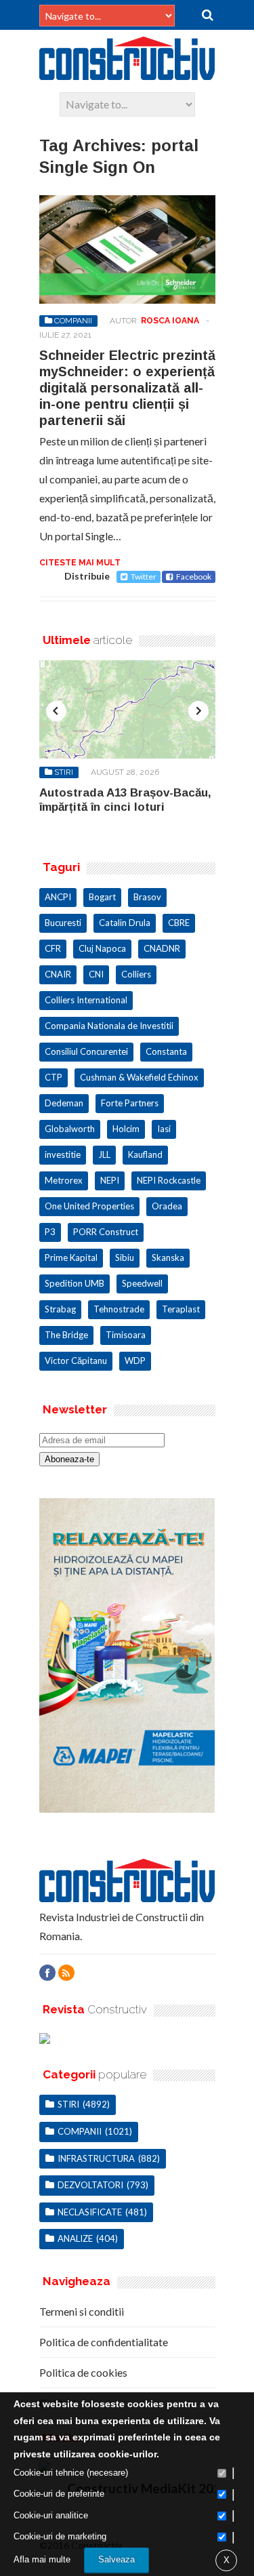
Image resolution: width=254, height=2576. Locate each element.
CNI (96, 974)
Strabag (60, 1309)
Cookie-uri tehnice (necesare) (71, 2473)
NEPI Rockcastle (169, 1180)
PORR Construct (106, 1232)
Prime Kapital (71, 1257)
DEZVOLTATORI (90, 2185)
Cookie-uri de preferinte (59, 2494)
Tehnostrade (119, 1309)
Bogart (102, 897)
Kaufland (145, 1154)
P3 (50, 1232)
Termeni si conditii (82, 2311)
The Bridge (66, 1335)
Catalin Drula (125, 923)
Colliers (136, 974)
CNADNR (162, 948)
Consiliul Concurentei (86, 1051)
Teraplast (181, 1309)
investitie (63, 1154)
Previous (56, 711)
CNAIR (58, 974)
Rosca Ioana (170, 321)
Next (198, 711)
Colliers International (86, 1000)
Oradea (167, 1206)
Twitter (144, 577)
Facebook (194, 577)
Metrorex (64, 1180)
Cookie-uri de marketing (60, 2536)
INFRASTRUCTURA (96, 2158)
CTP (54, 1077)
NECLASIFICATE (90, 2212)
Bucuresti (63, 923)
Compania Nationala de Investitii (109, 1026)
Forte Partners (130, 1103)
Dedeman (64, 1103)
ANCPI (58, 897)
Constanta (166, 1051)
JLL (104, 1154)
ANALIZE (75, 2238)
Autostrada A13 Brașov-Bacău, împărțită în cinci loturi (125, 800)
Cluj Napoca (102, 948)
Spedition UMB (75, 1283)
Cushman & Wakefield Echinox (139, 1077)
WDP (135, 1361)
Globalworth (70, 1129)
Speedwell (142, 1283)
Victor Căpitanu (76, 1361)
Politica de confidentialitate (104, 2342)
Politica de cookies (83, 2372)
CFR (53, 948)
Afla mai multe (42, 2559)
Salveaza (117, 2559)
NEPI (110, 1180)
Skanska (168, 1257)
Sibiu (125, 1257)
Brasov (147, 897)
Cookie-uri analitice (51, 2515)
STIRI (64, 772)
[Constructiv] (127, 74)
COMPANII (73, 321)
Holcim (126, 1129)
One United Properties (89, 1206)
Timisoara (126, 1335)
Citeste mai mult (80, 563)
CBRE (179, 923)
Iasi (164, 1129)
